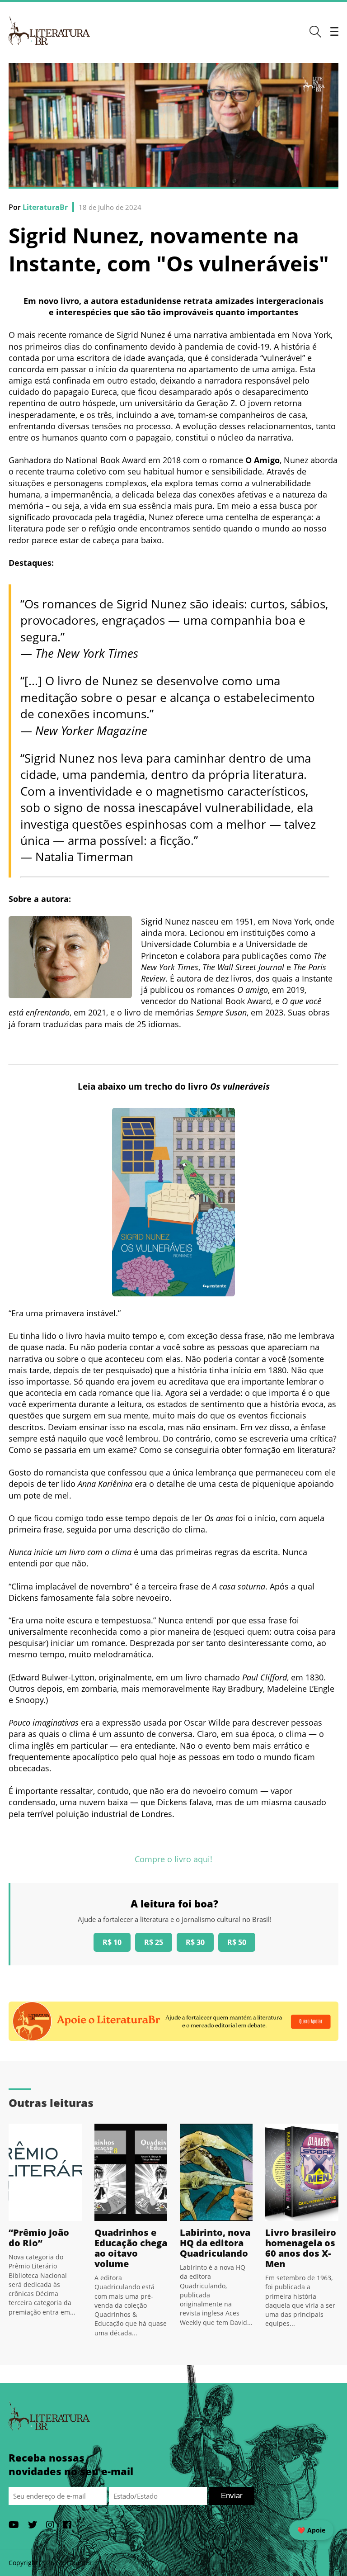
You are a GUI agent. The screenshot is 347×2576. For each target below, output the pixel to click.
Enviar (232, 2496)
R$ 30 (195, 1942)
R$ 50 (237, 1942)
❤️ (311, 2530)
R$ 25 (154, 1942)
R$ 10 (112, 1942)
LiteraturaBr (45, 207)
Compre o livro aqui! (173, 1859)
